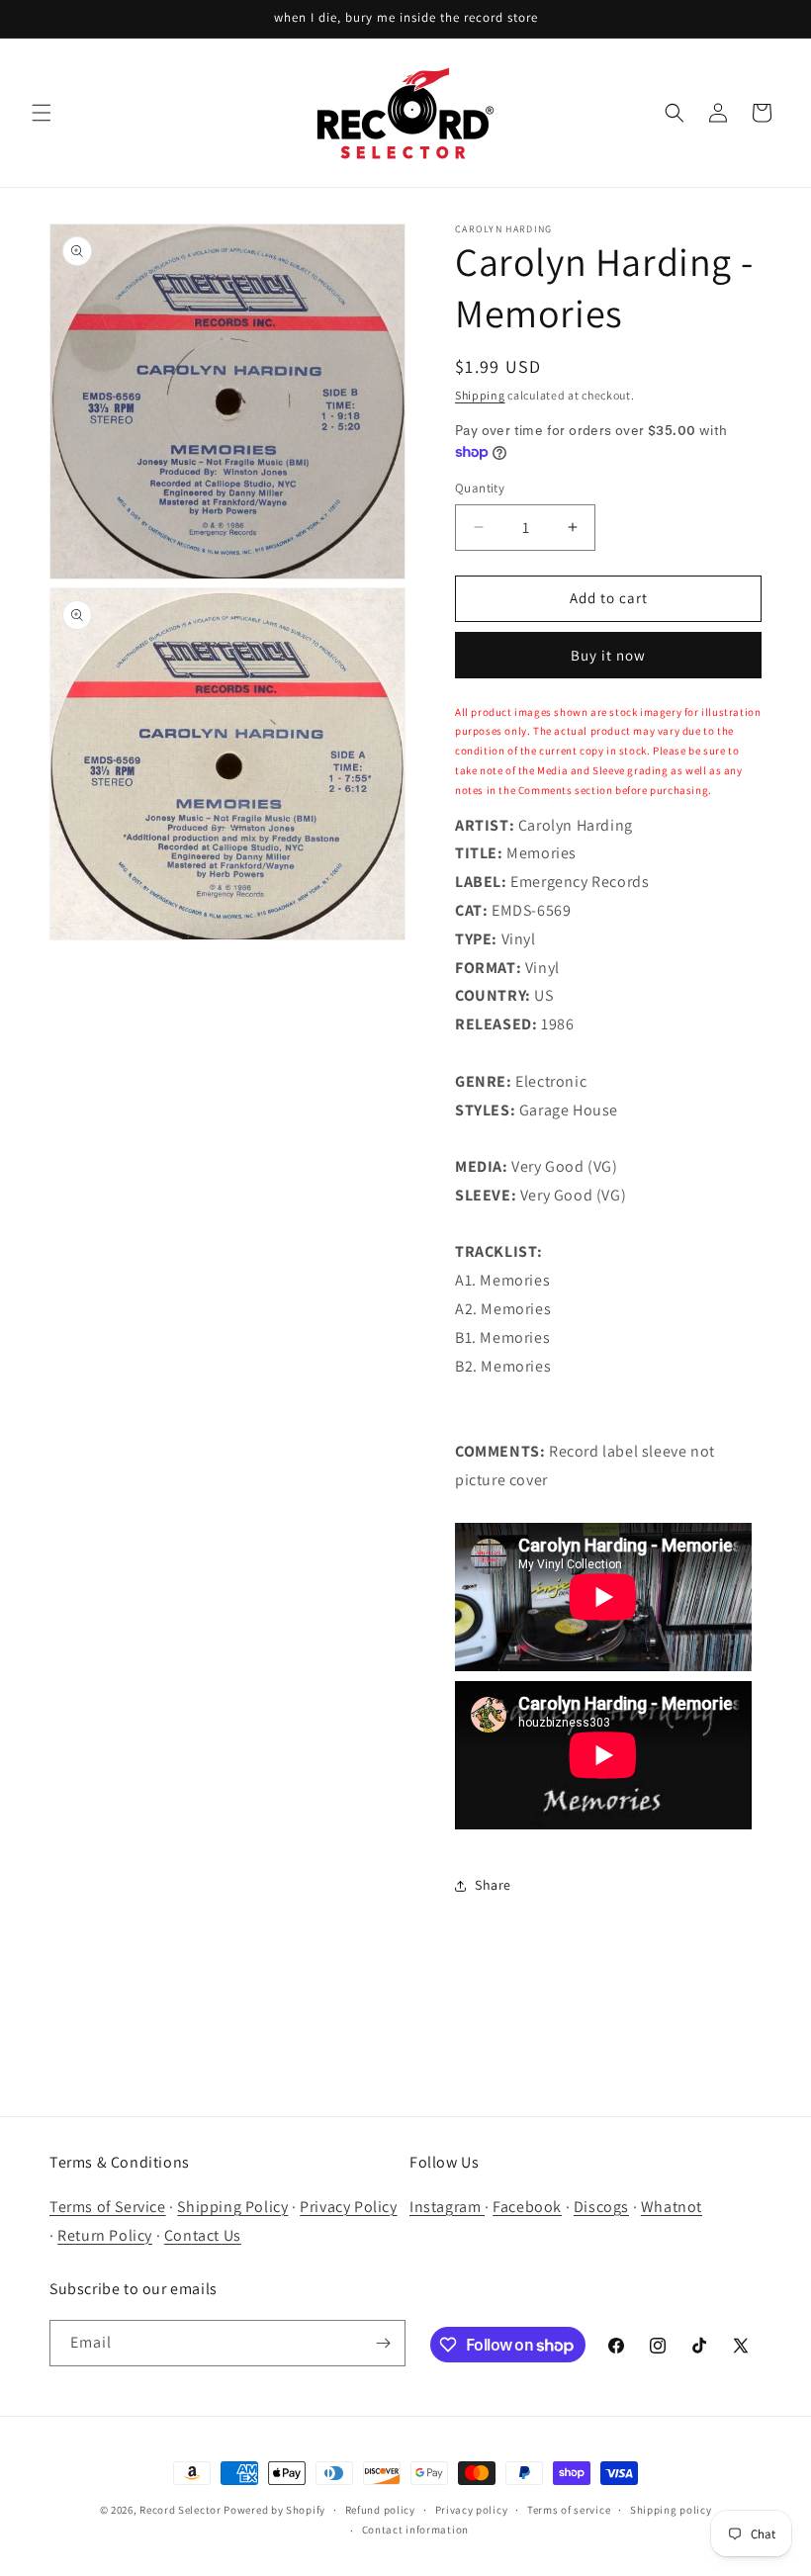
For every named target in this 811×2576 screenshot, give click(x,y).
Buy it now (608, 655)
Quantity (480, 488)
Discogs (601, 2207)
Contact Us (203, 2235)
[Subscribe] (383, 2343)
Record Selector (180, 2510)
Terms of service (569, 2510)
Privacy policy (472, 2510)
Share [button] (493, 1885)
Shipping (480, 395)
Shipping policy (671, 2510)
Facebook (527, 2207)
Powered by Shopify (274, 2510)
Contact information (415, 2530)
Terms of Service (108, 2207)
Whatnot (672, 2207)
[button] (42, 113)
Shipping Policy (232, 2207)
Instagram (447, 2207)
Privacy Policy (348, 2207)
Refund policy (380, 2510)
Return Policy (105, 2235)
